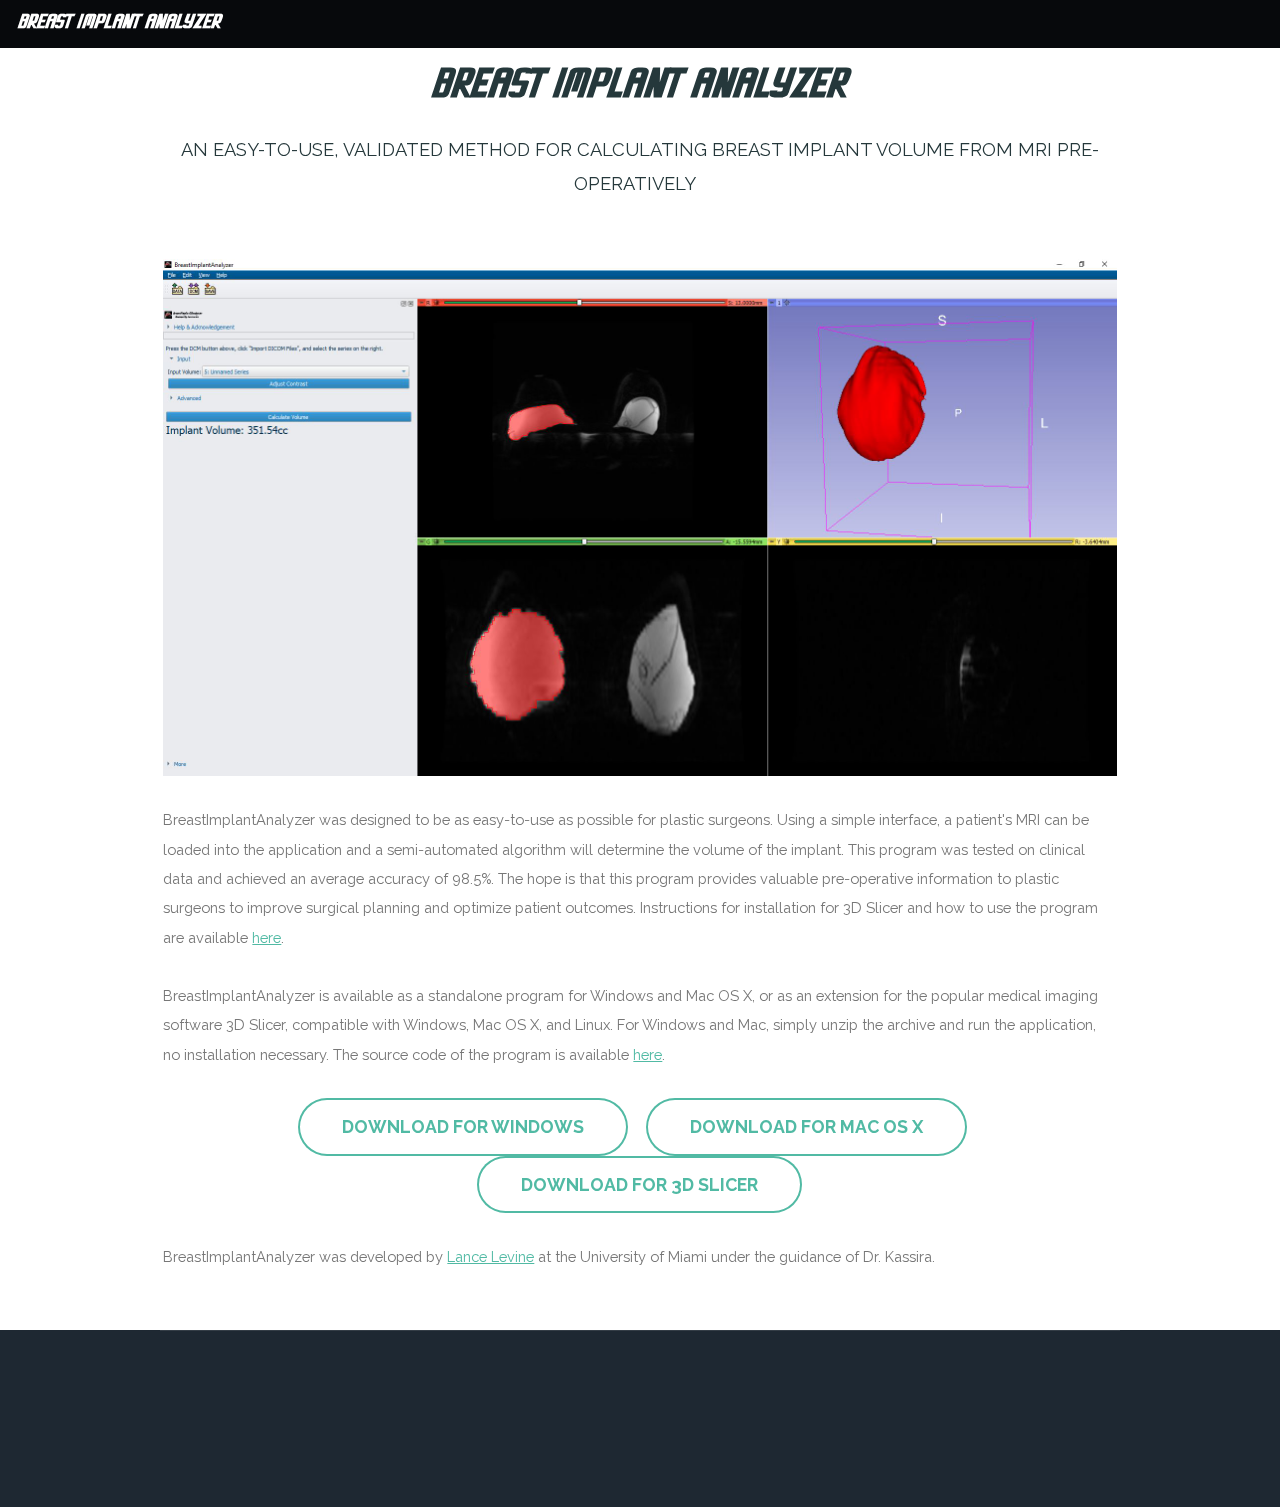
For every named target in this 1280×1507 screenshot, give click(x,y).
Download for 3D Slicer (639, 1184)
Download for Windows (463, 1126)
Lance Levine (490, 1256)
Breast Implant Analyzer (119, 23)
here (266, 937)
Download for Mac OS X (806, 1126)
